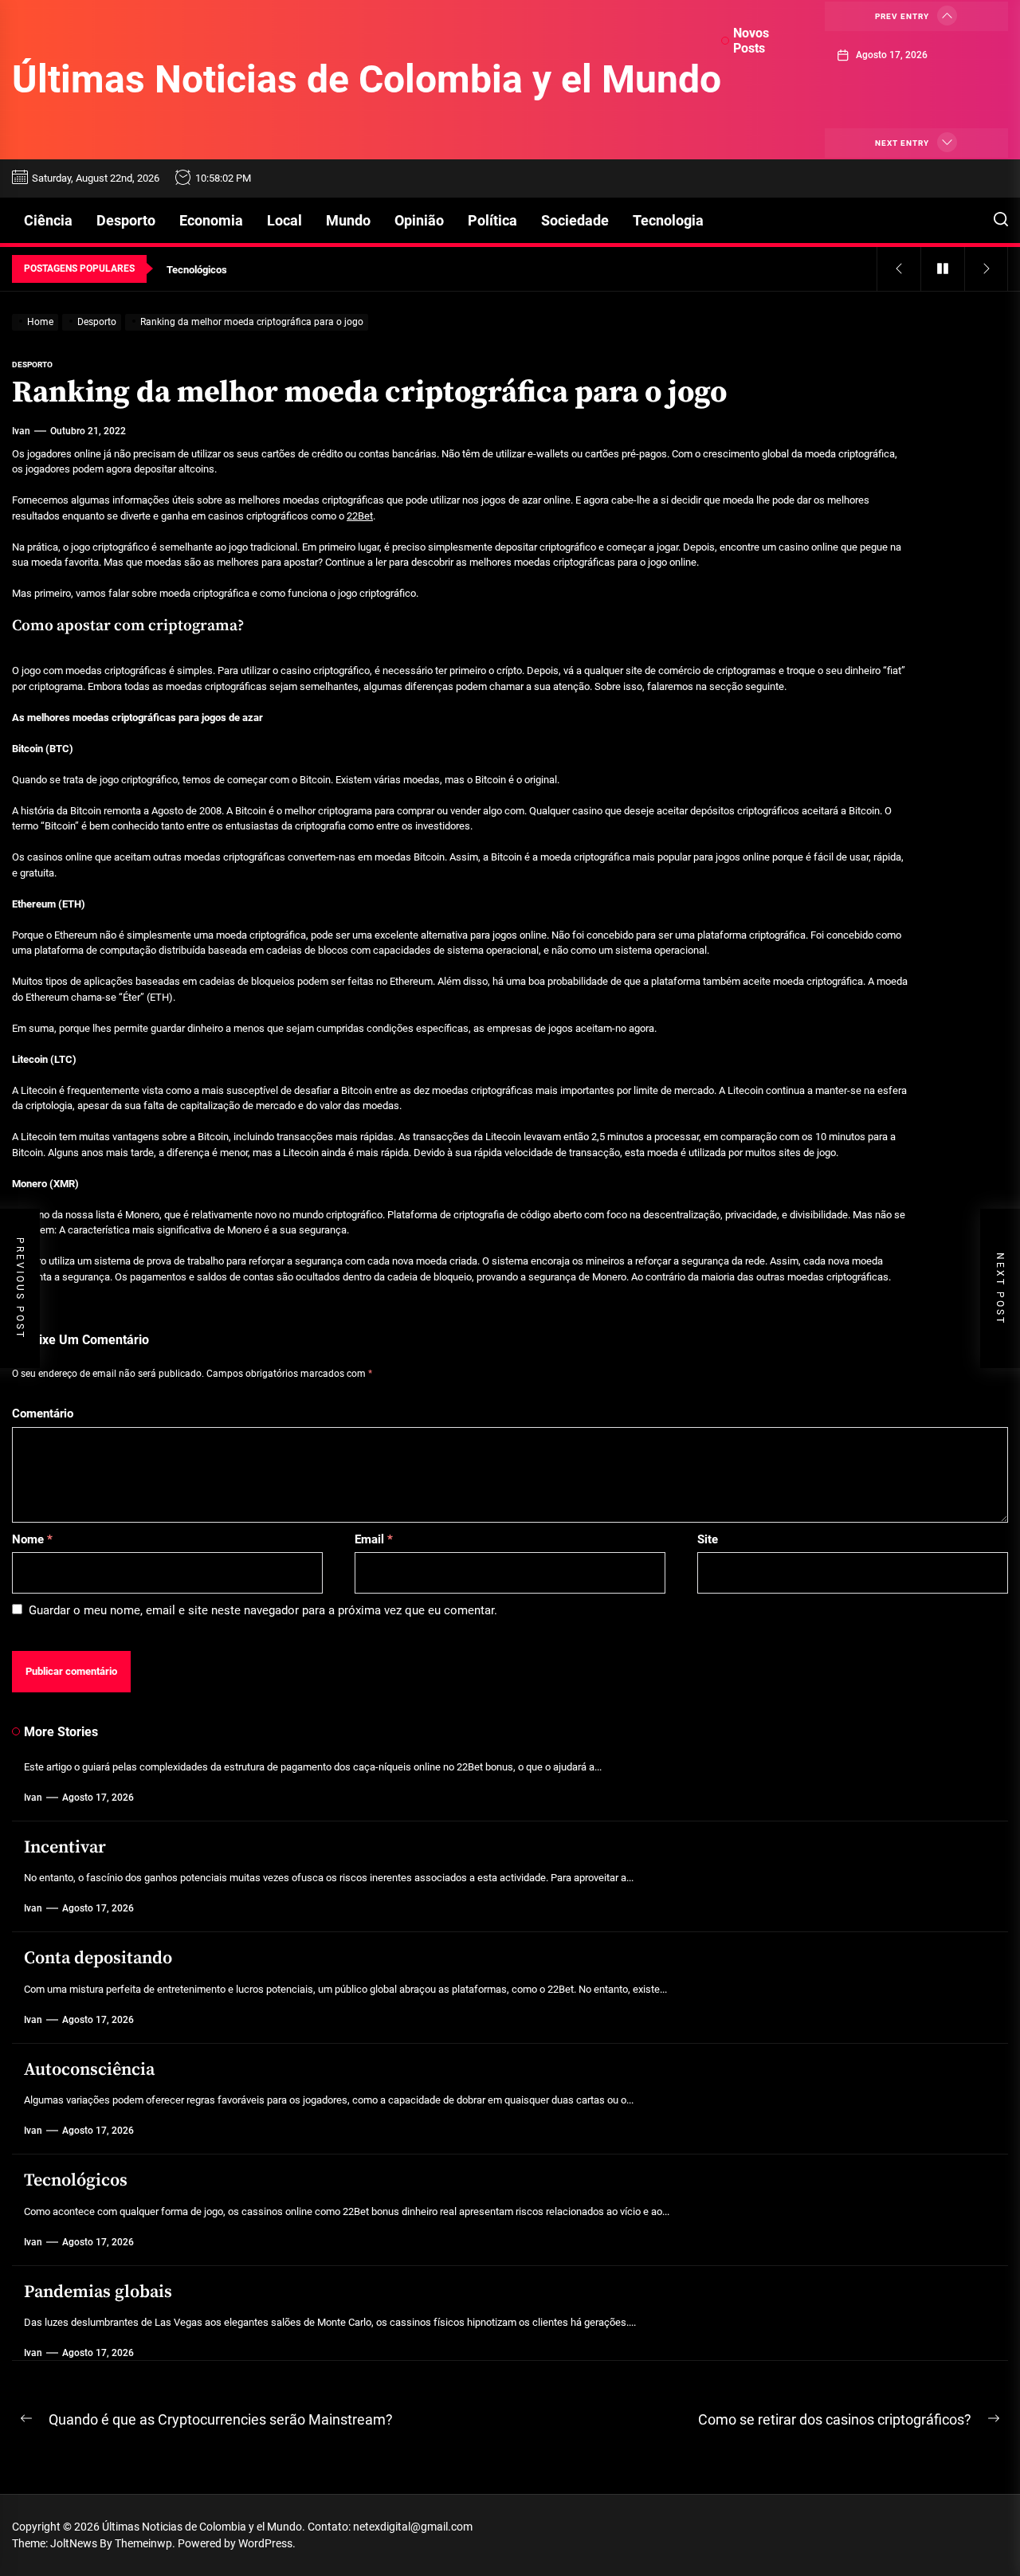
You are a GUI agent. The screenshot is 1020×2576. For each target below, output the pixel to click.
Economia (211, 220)
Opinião (419, 220)
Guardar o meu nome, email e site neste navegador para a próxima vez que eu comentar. (263, 1610)
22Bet (360, 516)
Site (708, 1539)
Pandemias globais (98, 2292)
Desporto (126, 220)
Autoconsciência (89, 2070)
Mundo (348, 220)
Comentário (43, 1413)
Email (374, 1539)
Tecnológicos (76, 2180)
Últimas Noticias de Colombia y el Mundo (367, 79)
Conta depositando (98, 1958)
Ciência (48, 220)
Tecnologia (668, 220)
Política (492, 220)
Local (284, 220)
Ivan (21, 431)
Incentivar (65, 1847)
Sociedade (575, 220)
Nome (32, 1539)
